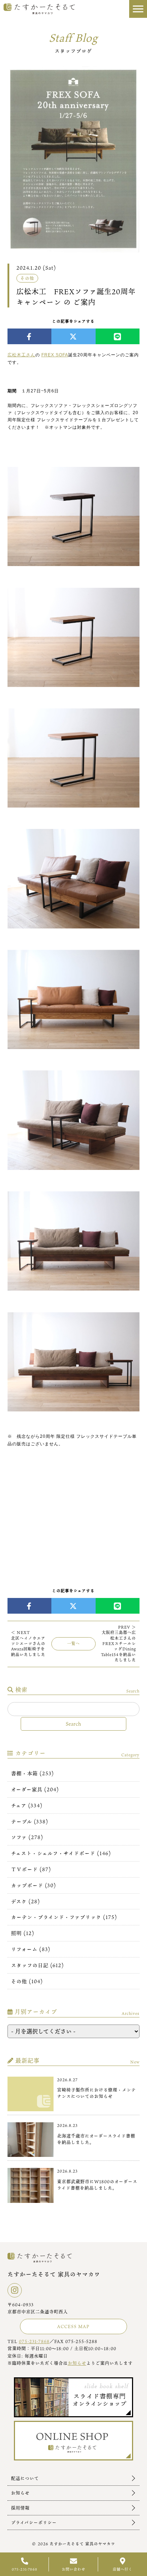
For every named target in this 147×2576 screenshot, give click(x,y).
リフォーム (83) (31, 1949)
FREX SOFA (55, 355)
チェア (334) (27, 1805)
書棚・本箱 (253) (32, 1773)
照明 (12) (23, 1933)
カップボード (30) (34, 1885)
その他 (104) (27, 1981)
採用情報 (20, 2508)
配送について (25, 2478)
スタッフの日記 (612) (37, 1965)
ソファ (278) (27, 1837)
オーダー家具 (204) (35, 1789)
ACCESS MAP (73, 2326)
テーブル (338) (30, 1821)
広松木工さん (21, 355)
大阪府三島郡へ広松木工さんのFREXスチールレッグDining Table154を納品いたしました (118, 1644)
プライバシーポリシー (34, 2522)
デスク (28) (26, 1901)
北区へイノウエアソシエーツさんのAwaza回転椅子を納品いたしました (28, 1644)
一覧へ (73, 1644)
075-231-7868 (34, 2341)
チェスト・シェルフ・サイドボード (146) (61, 1853)
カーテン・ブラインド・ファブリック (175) (64, 1917)
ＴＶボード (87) (31, 1869)
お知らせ (77, 2363)
